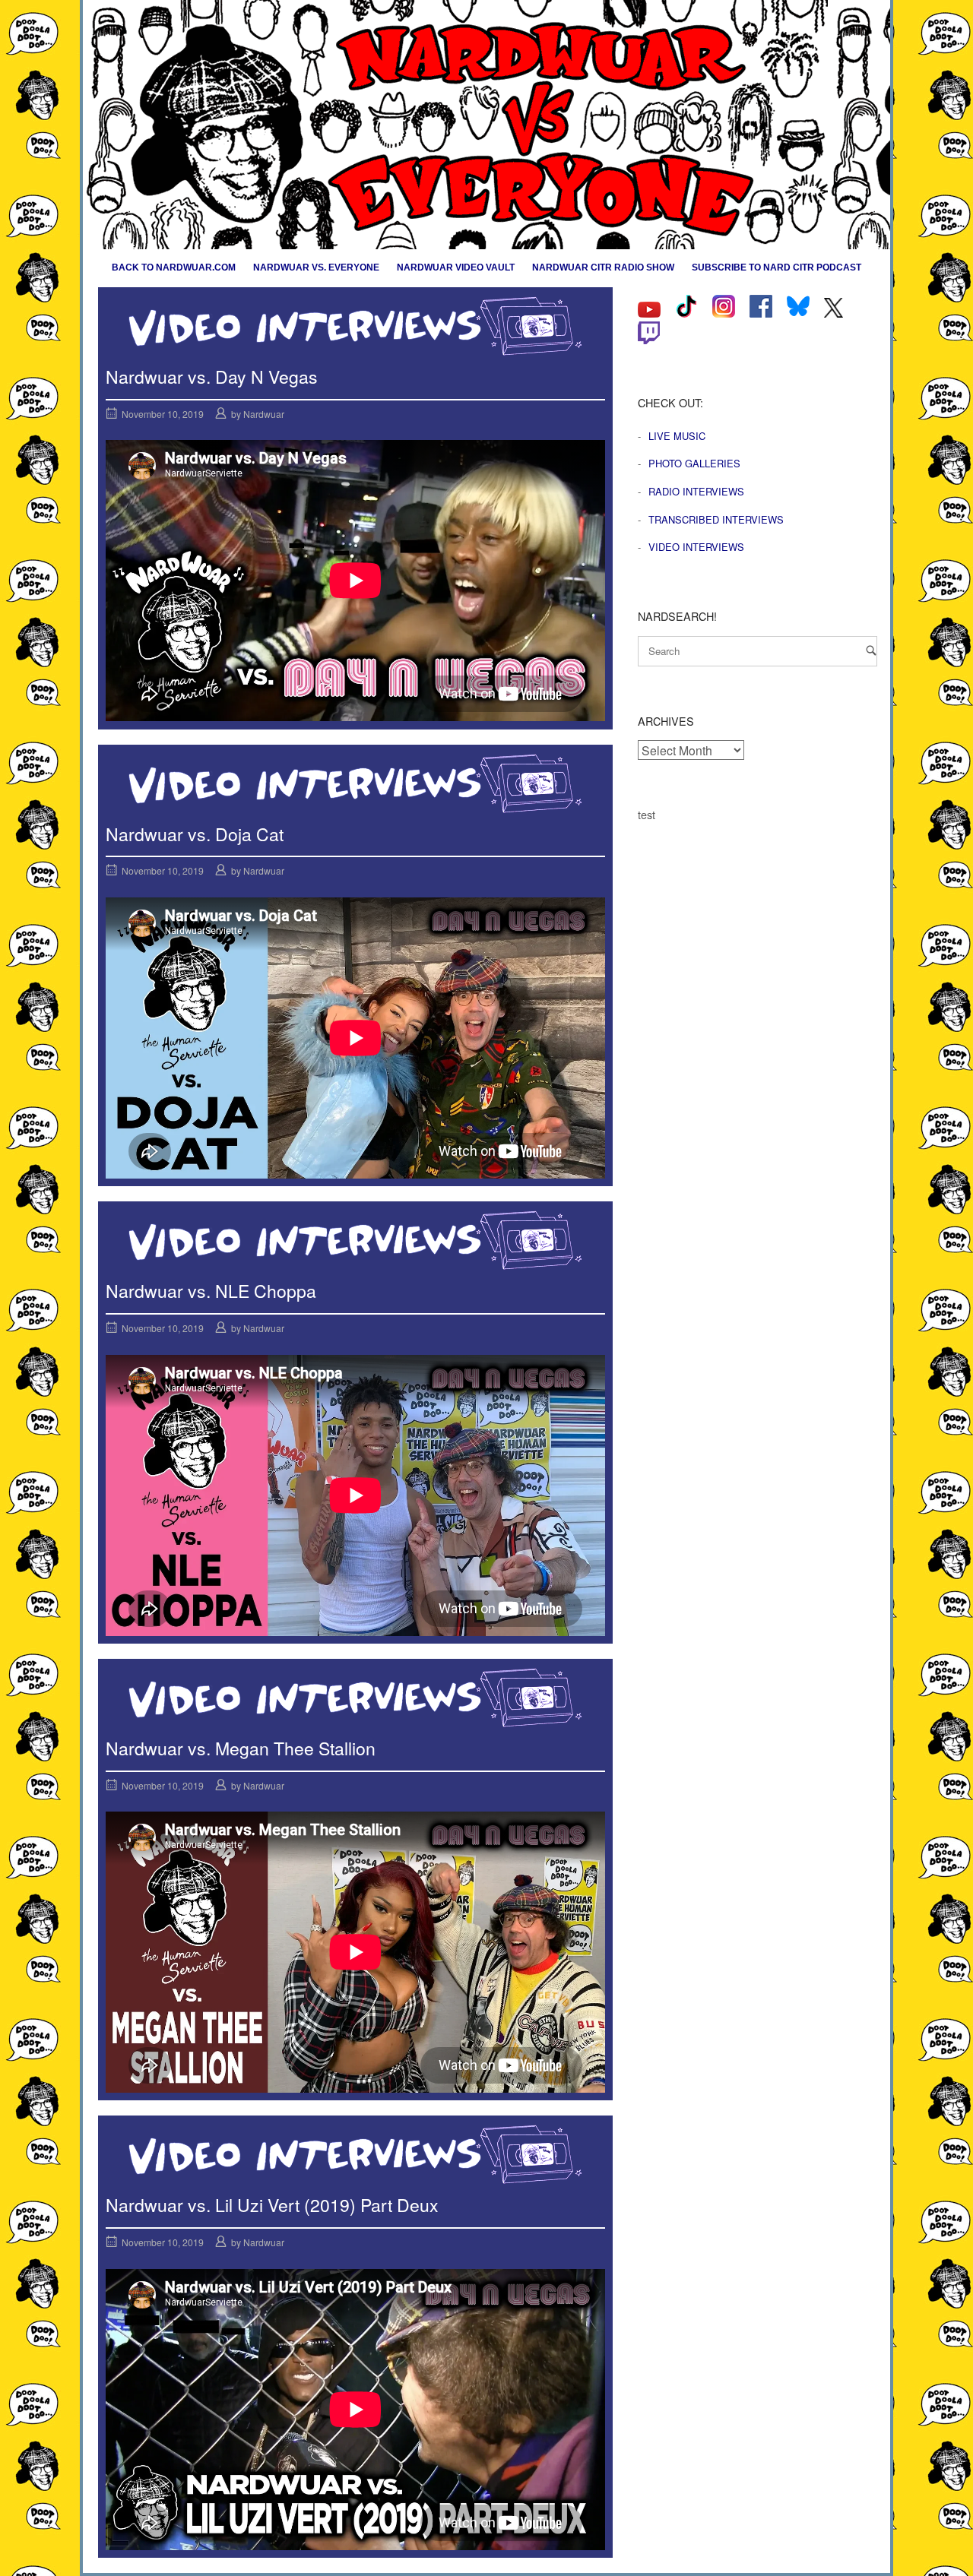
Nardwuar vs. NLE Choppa (211, 1291)
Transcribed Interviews (716, 519)
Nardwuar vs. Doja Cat (195, 834)
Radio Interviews (696, 491)
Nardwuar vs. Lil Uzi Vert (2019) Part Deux (272, 2205)
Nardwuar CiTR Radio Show (603, 267)
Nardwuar (264, 414)
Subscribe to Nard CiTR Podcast (776, 267)
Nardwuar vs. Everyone (316, 267)
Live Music (677, 436)
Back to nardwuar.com (174, 267)
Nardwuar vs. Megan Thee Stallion (241, 1748)
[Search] (871, 650)
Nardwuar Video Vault (456, 267)
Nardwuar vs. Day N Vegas (212, 377)
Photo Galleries (694, 463)
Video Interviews (696, 547)
